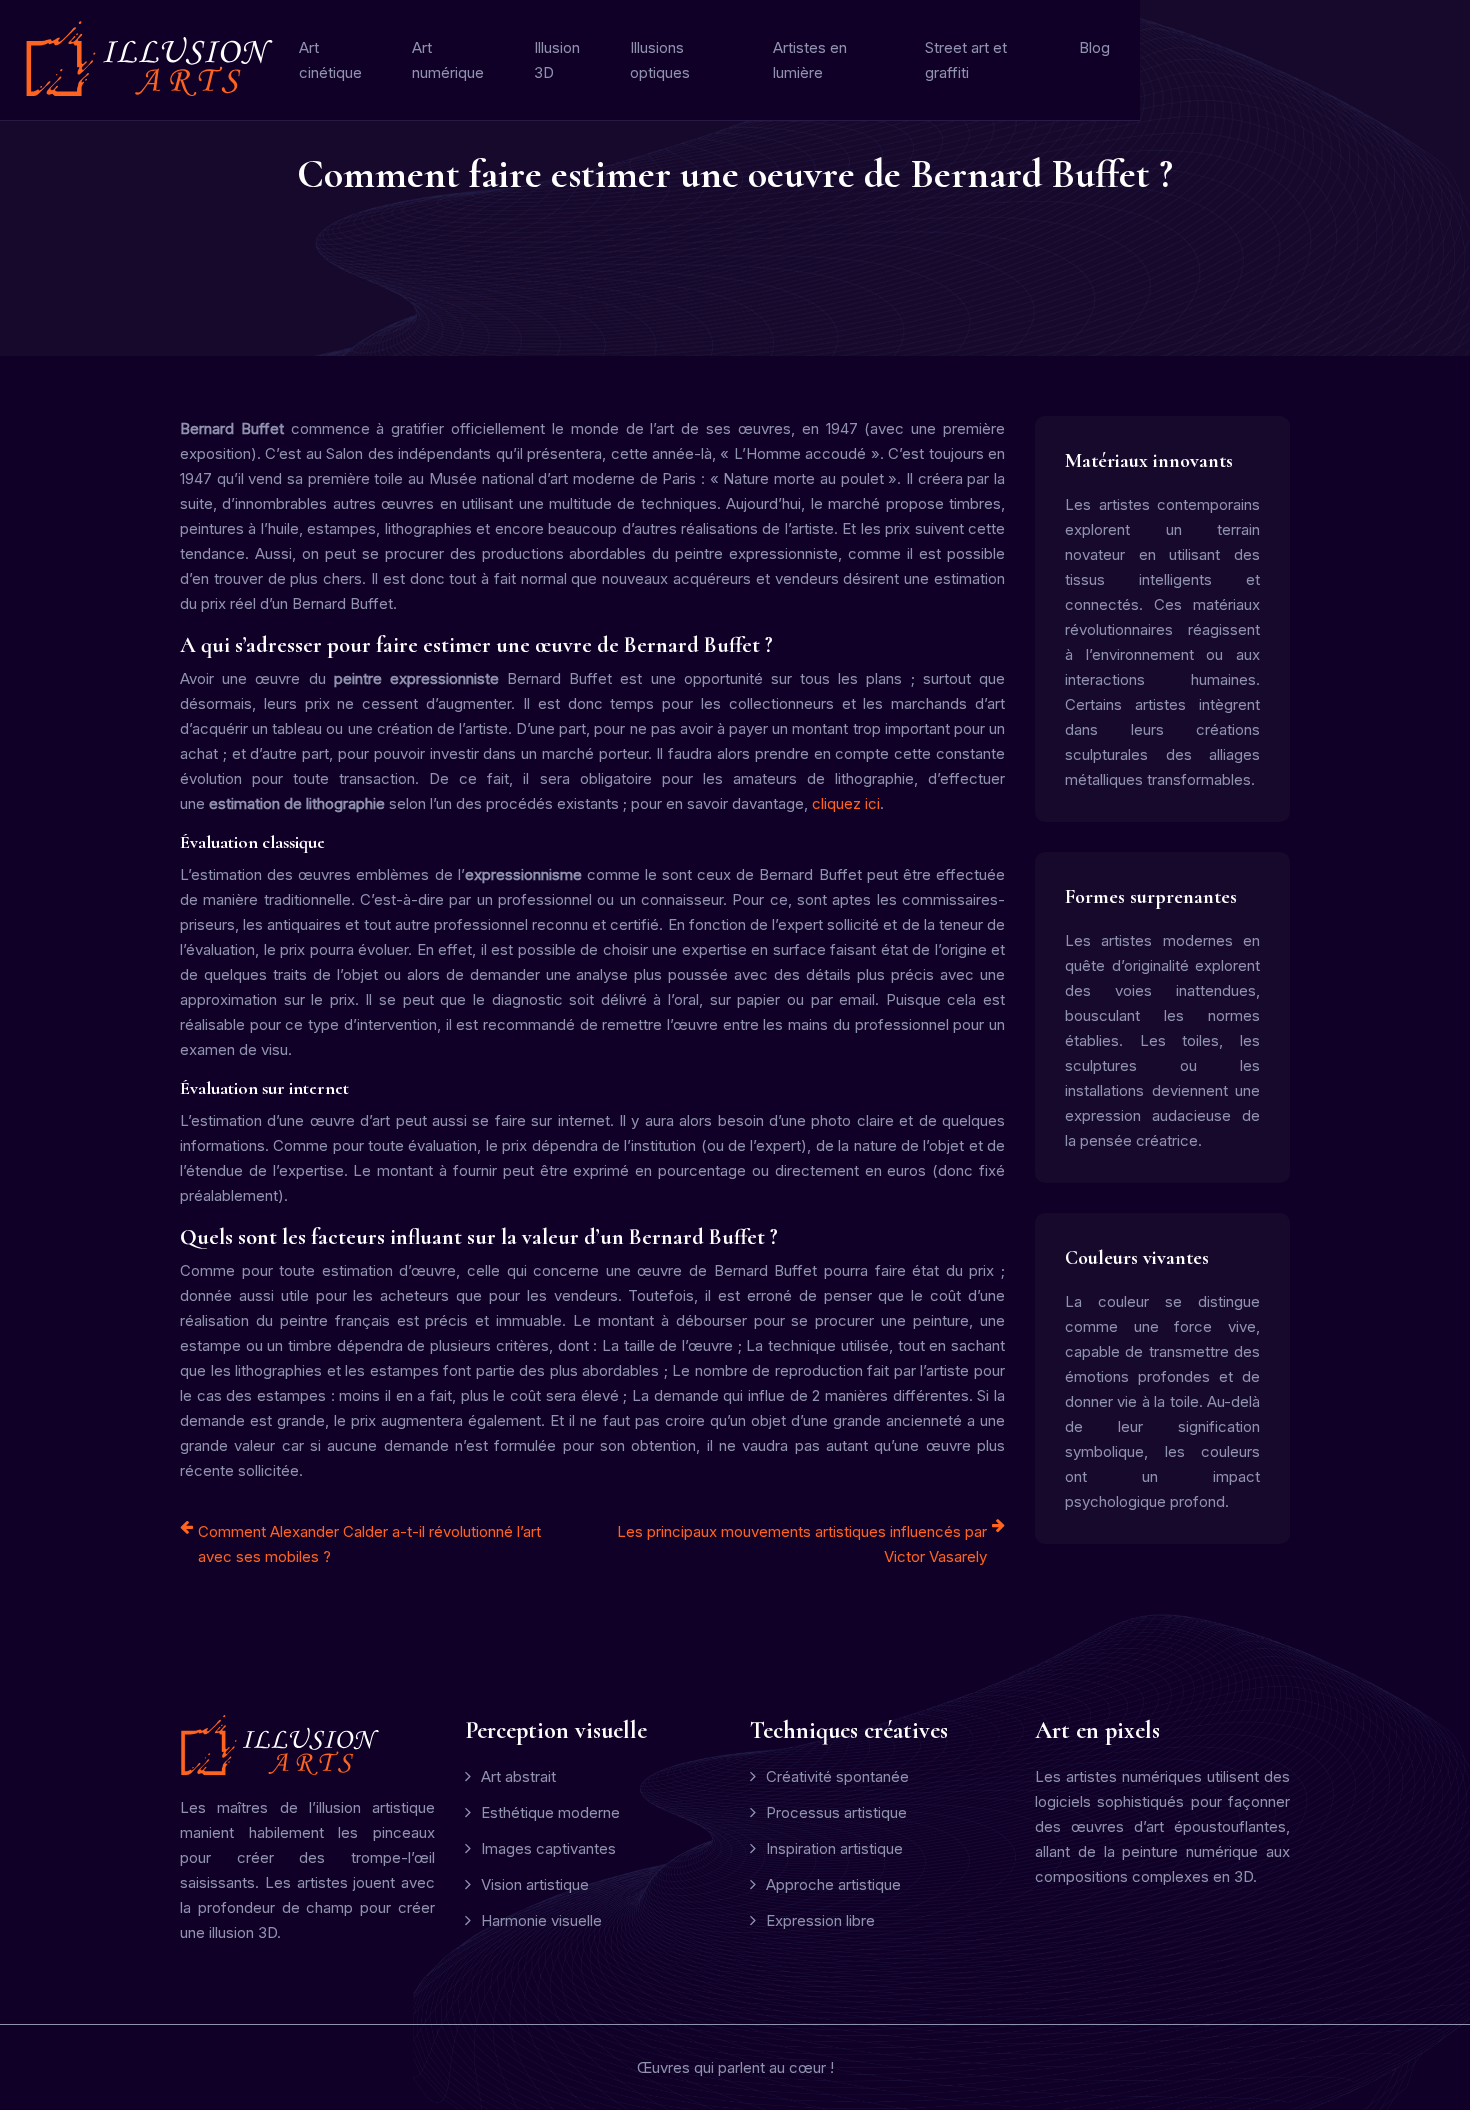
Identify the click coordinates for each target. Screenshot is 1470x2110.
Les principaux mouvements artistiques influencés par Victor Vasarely (802, 1544)
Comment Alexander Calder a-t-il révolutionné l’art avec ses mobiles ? (369, 1544)
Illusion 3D (557, 60)
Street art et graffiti (966, 60)
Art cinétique (330, 60)
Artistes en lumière (810, 60)
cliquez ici (846, 803)
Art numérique (448, 60)
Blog (1094, 47)
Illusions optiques (660, 60)
